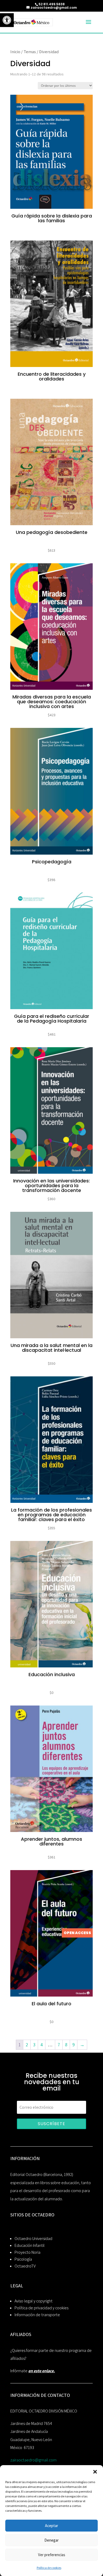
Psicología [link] (23, 2259)
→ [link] (82, 2045)
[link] (7, 20)
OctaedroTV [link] (25, 2266)
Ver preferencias (52, 2555)
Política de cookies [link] (49, 2568)
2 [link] (27, 2045)
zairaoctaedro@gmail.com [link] (33, 2460)
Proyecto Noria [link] (27, 2252)
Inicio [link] (15, 52)
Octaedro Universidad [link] (33, 2239)
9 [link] (74, 2045)
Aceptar (51, 2526)
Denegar (51, 2540)
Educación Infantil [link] (30, 2245)
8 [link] (66, 2045)
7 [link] (59, 2045)
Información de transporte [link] (37, 2315)
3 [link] (34, 2045)
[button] (95, 2472)
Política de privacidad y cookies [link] (41, 2308)
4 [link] (42, 2045)
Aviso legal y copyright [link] (34, 2301)
